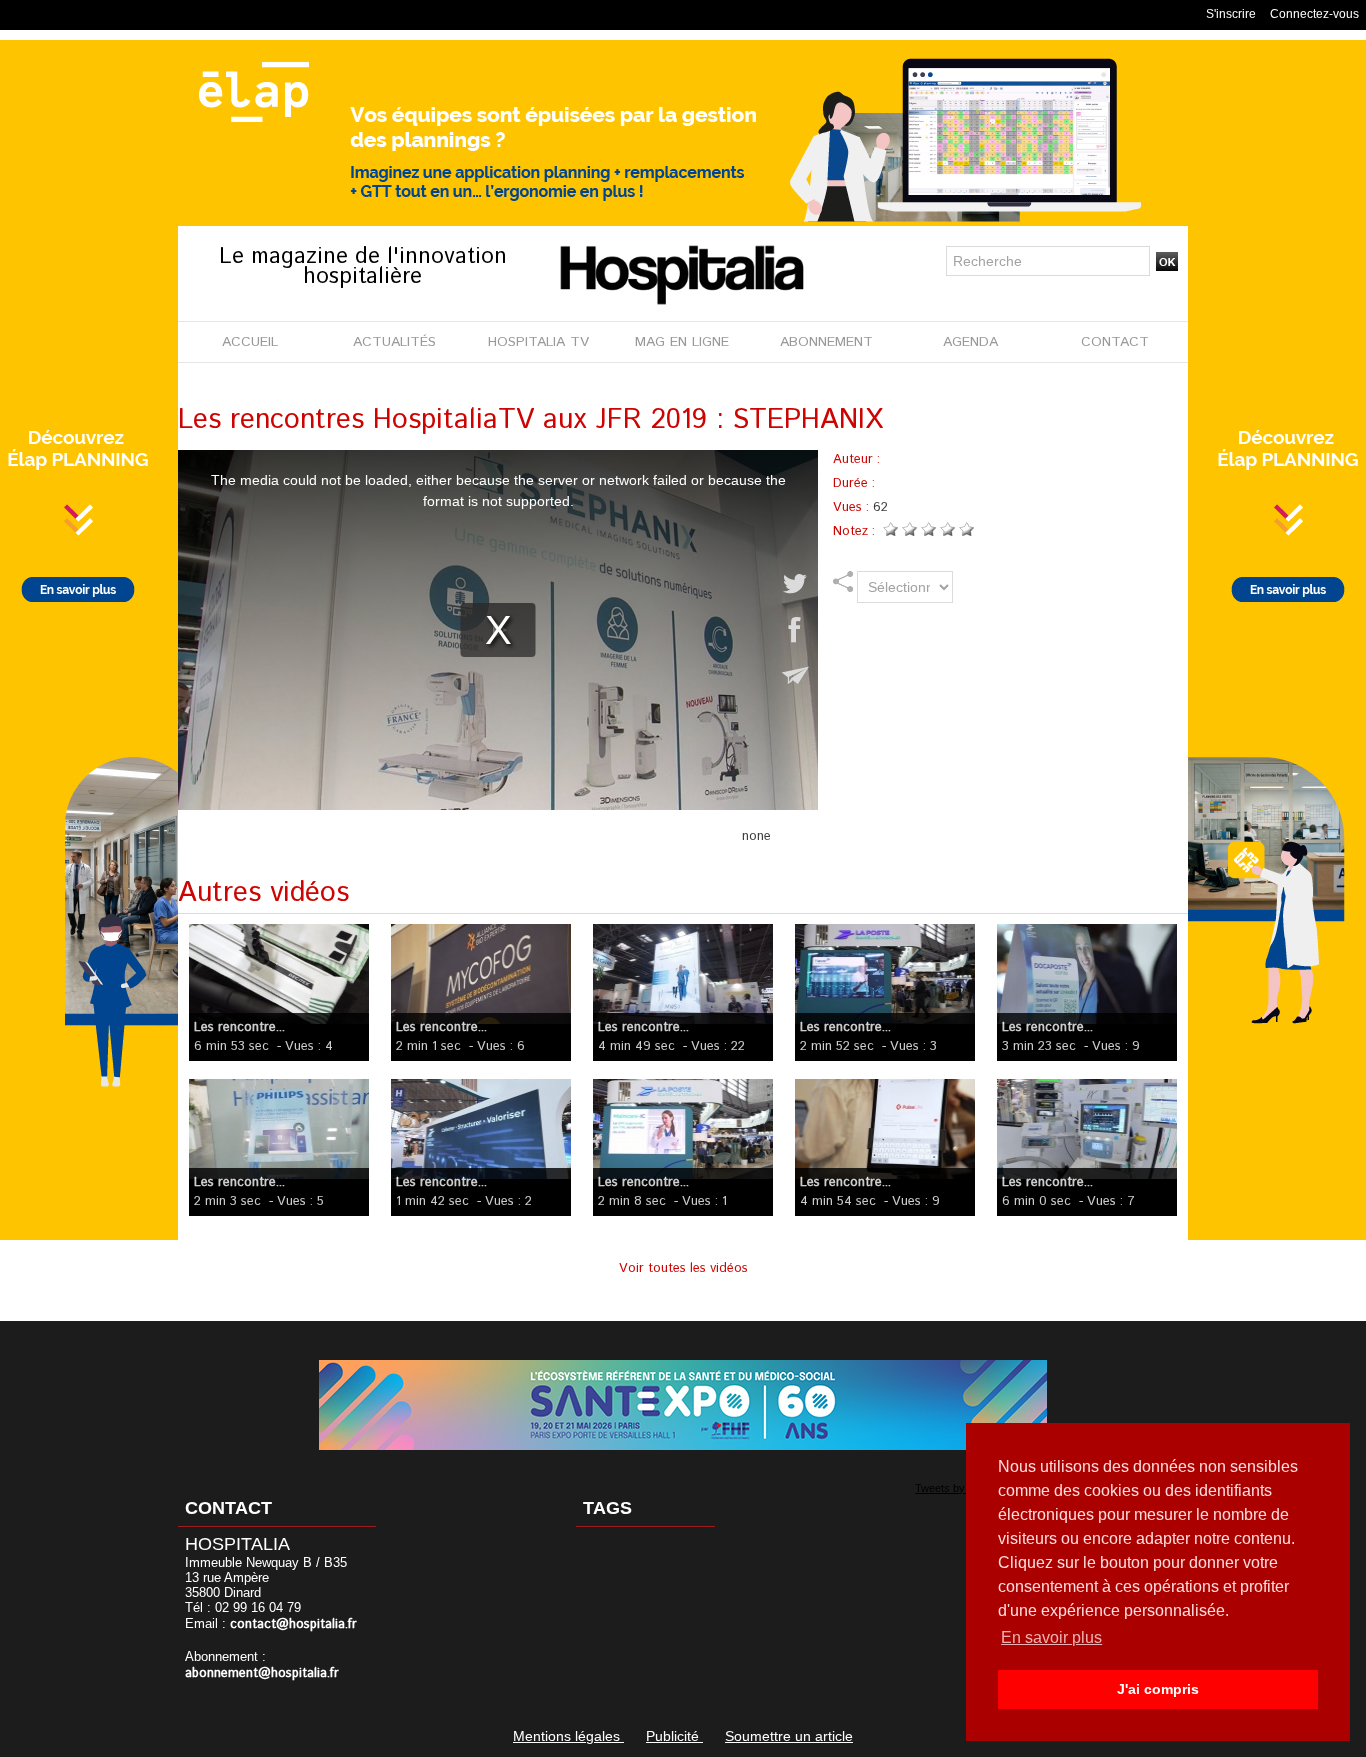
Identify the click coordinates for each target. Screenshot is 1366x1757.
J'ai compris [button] (1158, 1689)
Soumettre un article (789, 1736)
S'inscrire (1231, 14)
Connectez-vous (1314, 14)
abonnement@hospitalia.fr (262, 1673)
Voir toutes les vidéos (683, 1268)
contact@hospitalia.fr (293, 1624)
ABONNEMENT (826, 342)
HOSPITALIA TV (538, 342)
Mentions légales (568, 1736)
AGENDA (970, 342)
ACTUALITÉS (394, 342)
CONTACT (1115, 342)
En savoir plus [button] (1051, 1637)
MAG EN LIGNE (682, 342)
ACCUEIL (250, 342)
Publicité (674, 1736)
